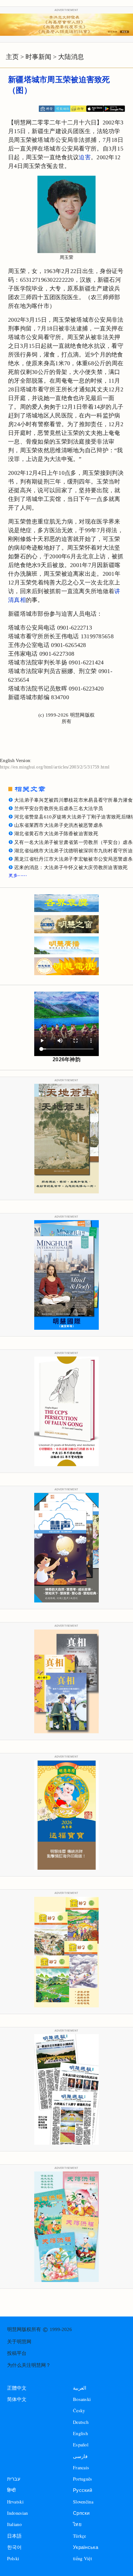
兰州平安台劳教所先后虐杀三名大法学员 (59, 808)
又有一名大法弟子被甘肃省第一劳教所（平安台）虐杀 (73, 842)
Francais (81, 2468)
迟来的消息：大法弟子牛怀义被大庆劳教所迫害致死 (71, 867)
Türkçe (80, 2536)
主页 (12, 57)
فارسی (80, 2456)
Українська (86, 2547)
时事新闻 (38, 57)
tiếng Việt (82, 2558)
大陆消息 (71, 57)
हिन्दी (11, 2490)
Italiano (14, 2524)
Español (81, 2445)
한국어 (15, 2547)
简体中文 (17, 2399)
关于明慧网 (19, 2342)
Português (83, 2479)
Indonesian (18, 2513)
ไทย (77, 2524)
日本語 (15, 2536)
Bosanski (82, 2399)
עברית (14, 2479)
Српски (81, 2513)
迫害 (85, 157)
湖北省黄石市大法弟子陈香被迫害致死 (56, 834)
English (80, 2433)
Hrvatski (15, 2502)
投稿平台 (17, 2353)
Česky (79, 2410)
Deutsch (81, 2422)
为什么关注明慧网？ (29, 2365)
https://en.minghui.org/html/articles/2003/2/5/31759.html (55, 767)
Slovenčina (83, 2502)
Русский (82, 2490)
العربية (80, 2388)
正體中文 (17, 2388)
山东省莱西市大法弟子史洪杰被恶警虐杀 (59, 825)
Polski (13, 2558)
